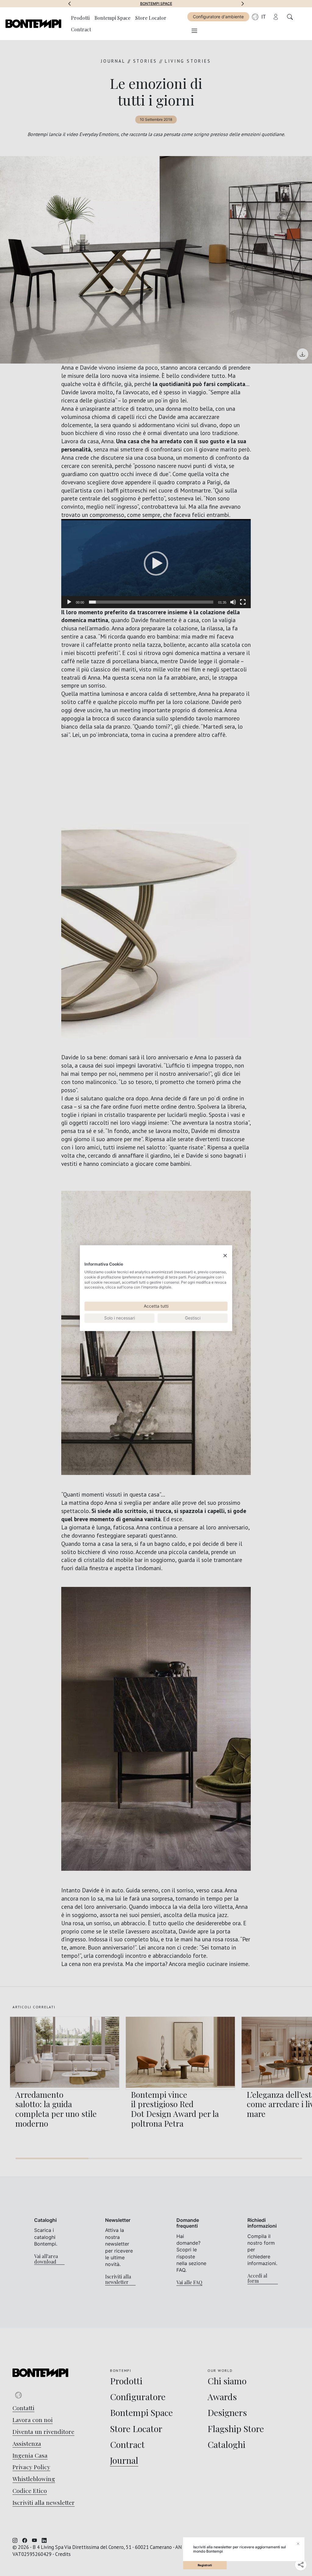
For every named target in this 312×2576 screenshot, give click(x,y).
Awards (156, 4)
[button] (69, 4)
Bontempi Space (112, 18)
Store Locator (151, 18)
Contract (81, 29)
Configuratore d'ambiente (218, 17)
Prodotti (80, 18)
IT (264, 17)
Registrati (205, 2565)
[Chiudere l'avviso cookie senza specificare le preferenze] (225, 1255)
